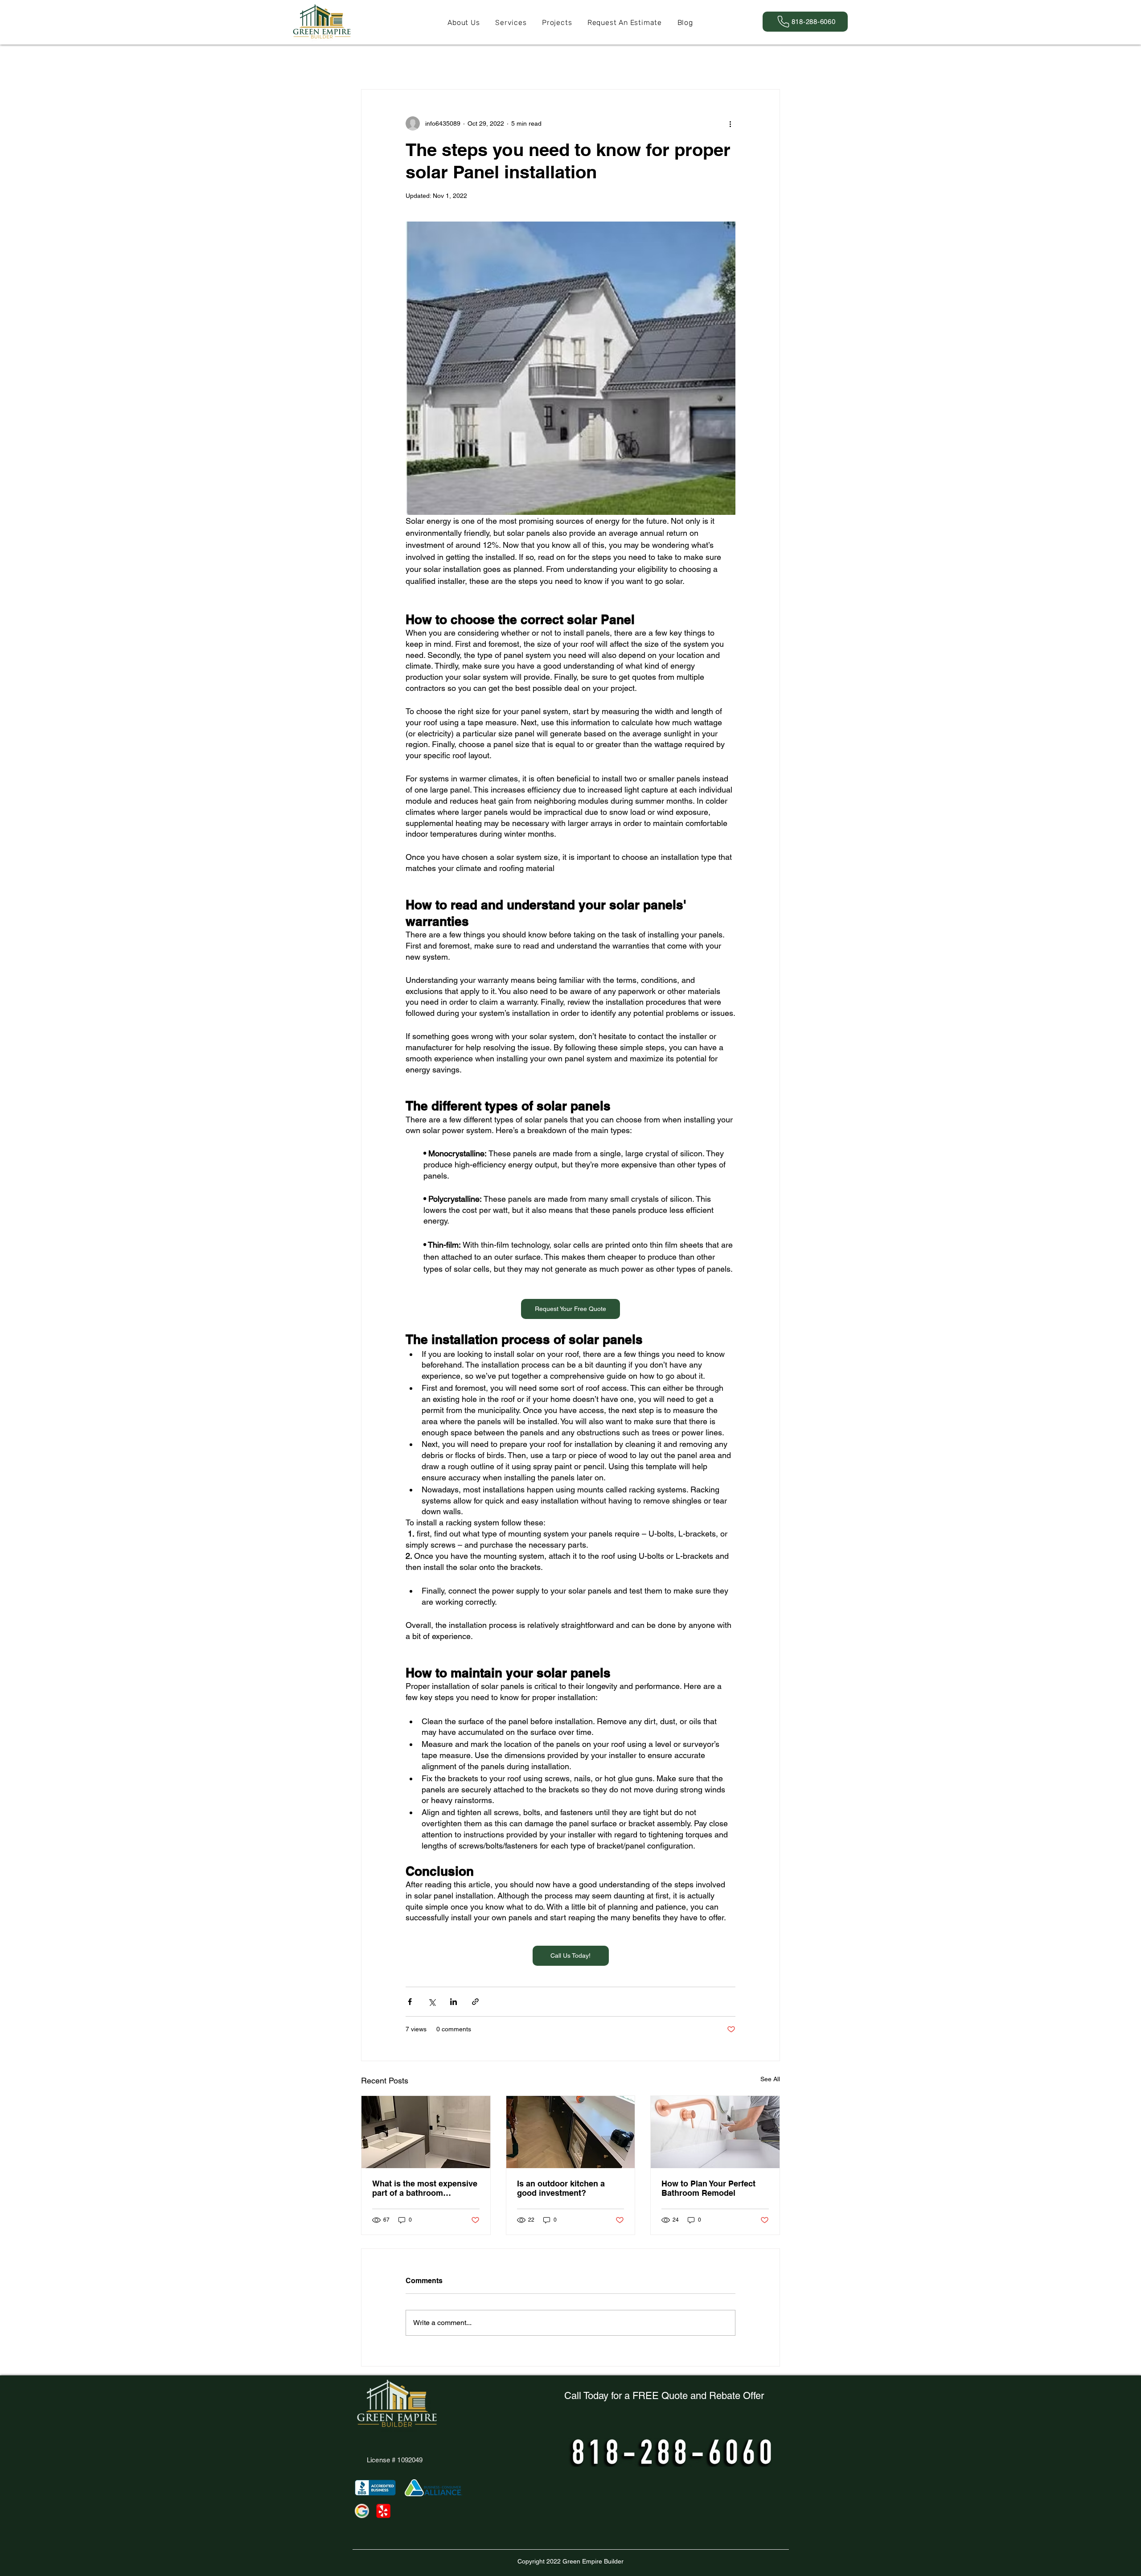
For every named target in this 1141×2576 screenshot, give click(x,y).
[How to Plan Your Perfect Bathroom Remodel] (715, 2132)
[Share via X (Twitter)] (432, 2002)
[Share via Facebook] (410, 2002)
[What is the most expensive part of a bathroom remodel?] (426, 2132)
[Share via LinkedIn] (454, 2002)
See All (770, 2079)
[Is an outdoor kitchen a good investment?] (571, 2132)
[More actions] (730, 123)
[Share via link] (475, 2002)
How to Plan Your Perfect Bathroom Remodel (708, 2188)
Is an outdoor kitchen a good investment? (561, 2188)
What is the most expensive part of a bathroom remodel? (425, 2188)
